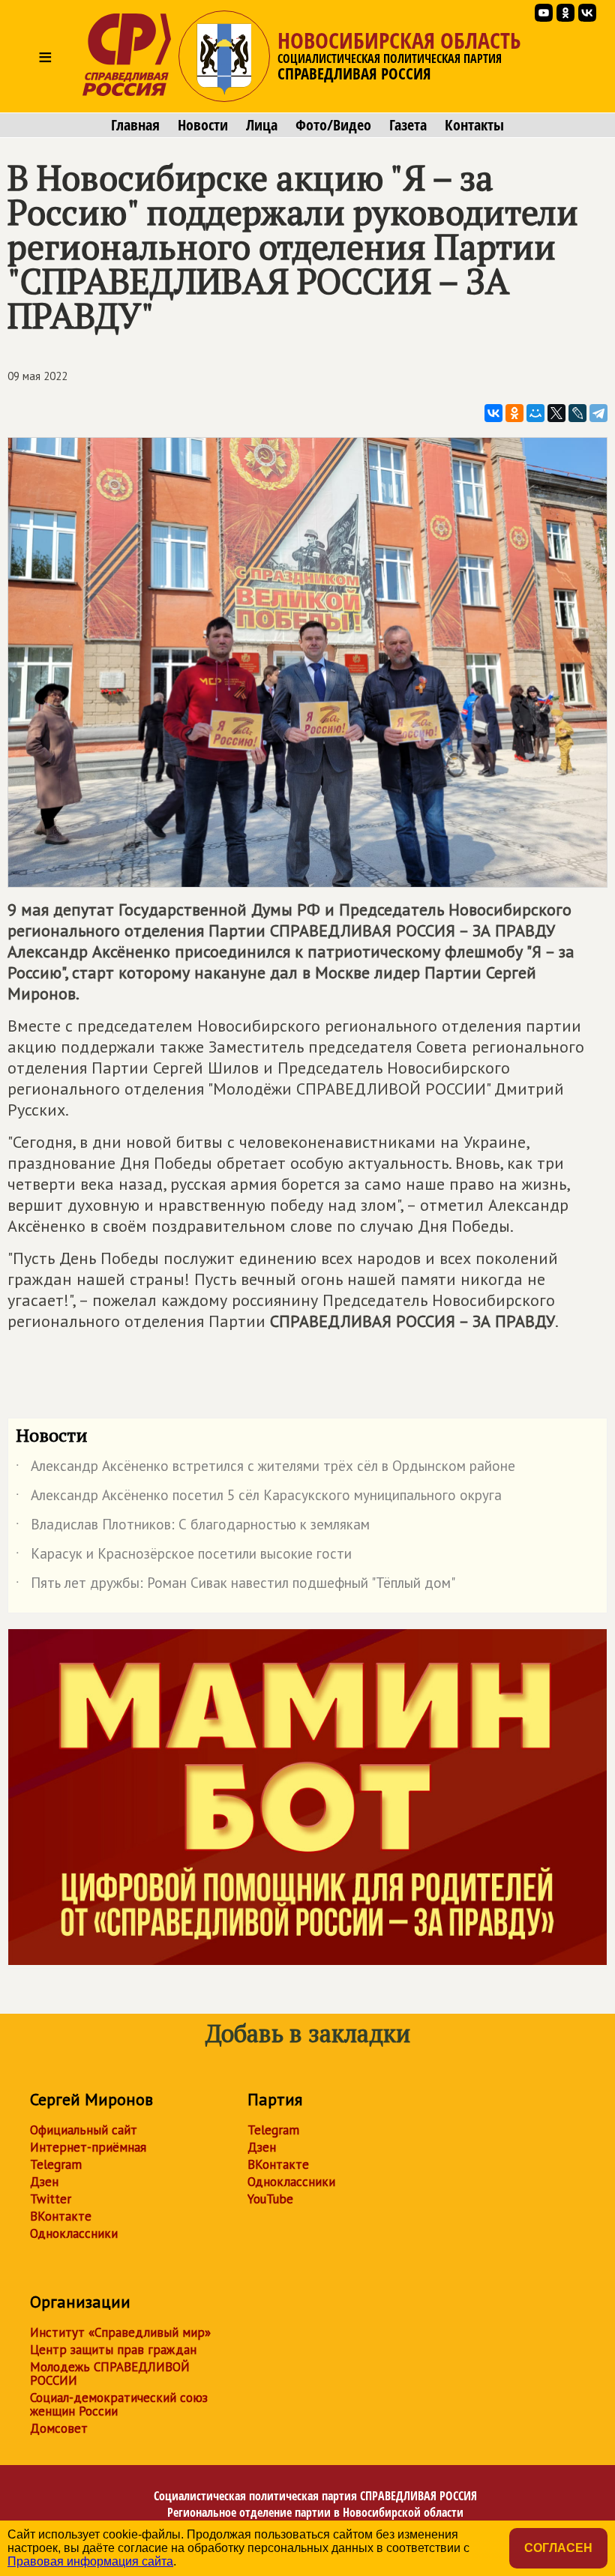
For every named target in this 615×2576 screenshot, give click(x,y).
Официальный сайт (84, 2130)
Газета (408, 125)
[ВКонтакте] (493, 413)
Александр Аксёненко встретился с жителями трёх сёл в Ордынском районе (265, 1469)
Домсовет (59, 2428)
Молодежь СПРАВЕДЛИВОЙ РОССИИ (110, 2374)
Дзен (44, 2182)
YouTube (270, 2199)
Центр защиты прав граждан (113, 2350)
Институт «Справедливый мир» (120, 2332)
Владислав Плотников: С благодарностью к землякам (193, 1527)
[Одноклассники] (514, 413)
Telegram (56, 2164)
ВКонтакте (61, 2216)
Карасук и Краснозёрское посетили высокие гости (184, 1556)
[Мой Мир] (535, 413)
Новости (203, 125)
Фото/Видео (333, 125)
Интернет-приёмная (88, 2147)
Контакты (474, 125)
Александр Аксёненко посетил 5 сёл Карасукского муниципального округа (259, 1498)
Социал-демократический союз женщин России (119, 2404)
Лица (262, 125)
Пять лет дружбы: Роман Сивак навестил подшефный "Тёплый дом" (235, 1586)
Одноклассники (74, 2233)
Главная (135, 125)
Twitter (51, 2199)
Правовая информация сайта (90, 2561)
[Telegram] (598, 413)
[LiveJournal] (577, 413)
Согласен (558, 2548)
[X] (556, 413)
